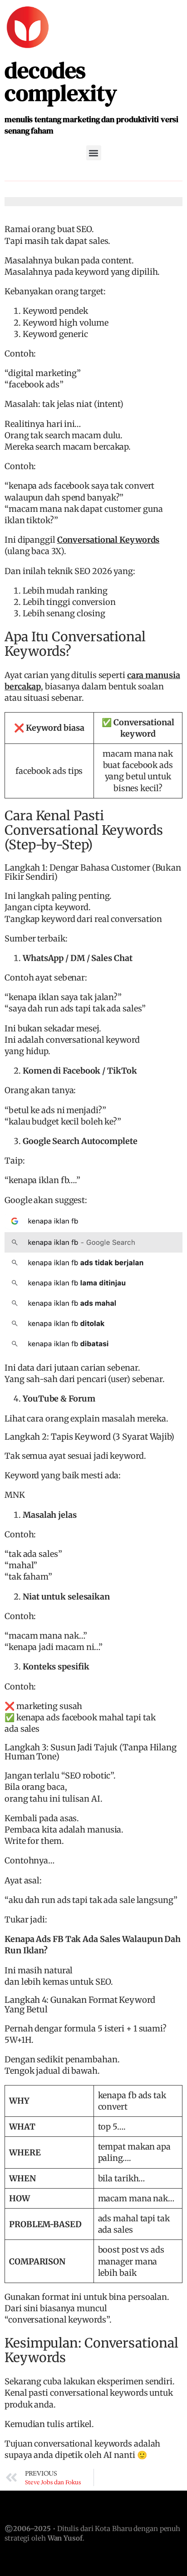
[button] (94, 153)
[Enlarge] (171, 1226)
